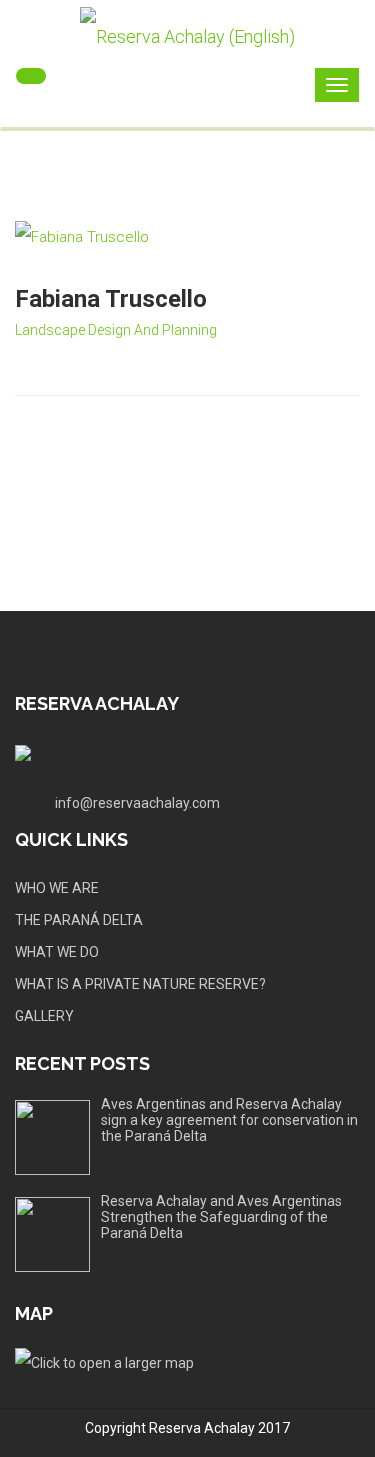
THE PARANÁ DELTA (79, 920)
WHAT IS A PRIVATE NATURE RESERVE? (140, 984)
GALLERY (44, 1016)
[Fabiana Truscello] (187, 237)
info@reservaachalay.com (137, 803)
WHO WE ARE (57, 888)
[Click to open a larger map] (104, 1361)
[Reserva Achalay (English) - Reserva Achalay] (187, 37)
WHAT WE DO (57, 952)
